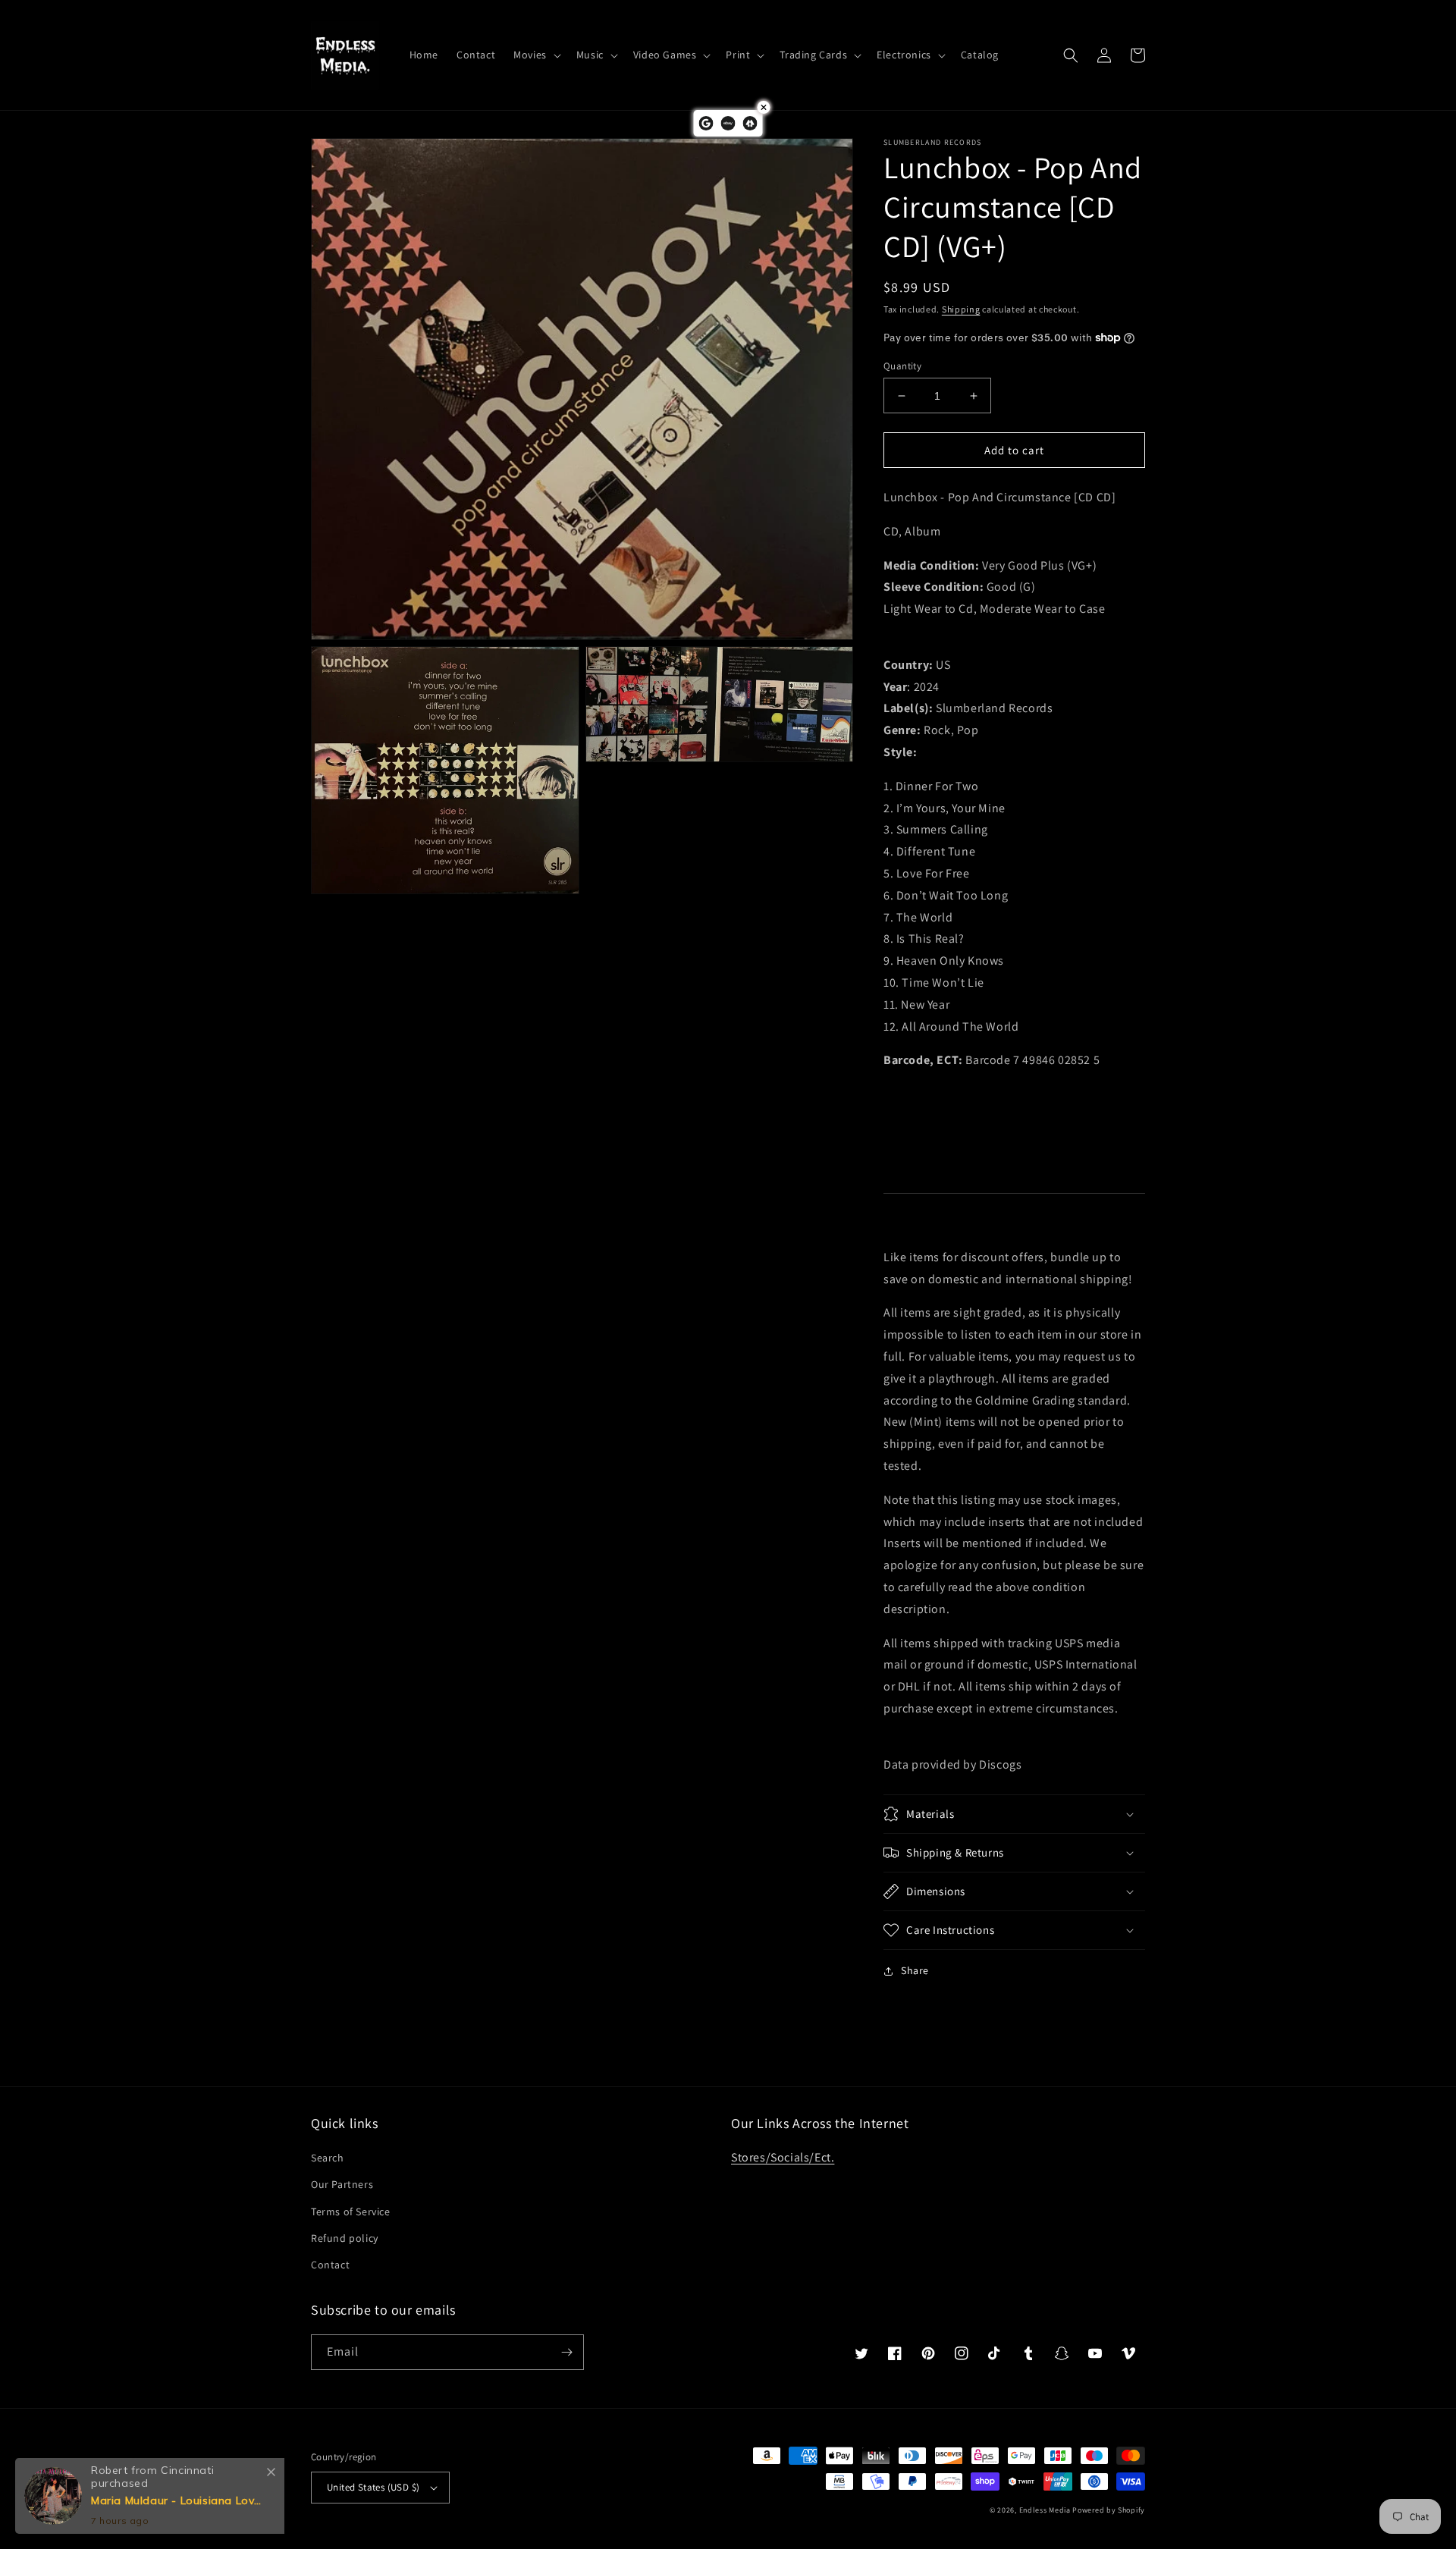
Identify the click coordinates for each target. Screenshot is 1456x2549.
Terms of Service (351, 2212)
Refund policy (345, 2238)
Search (328, 2158)
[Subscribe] (566, 2352)
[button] (536, 55)
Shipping (961, 309)
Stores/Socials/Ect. (783, 2157)
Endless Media (1045, 2510)
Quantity (902, 366)
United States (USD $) (373, 2487)
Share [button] (915, 1970)
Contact (330, 2265)
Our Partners (342, 2184)
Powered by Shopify (1109, 2510)
